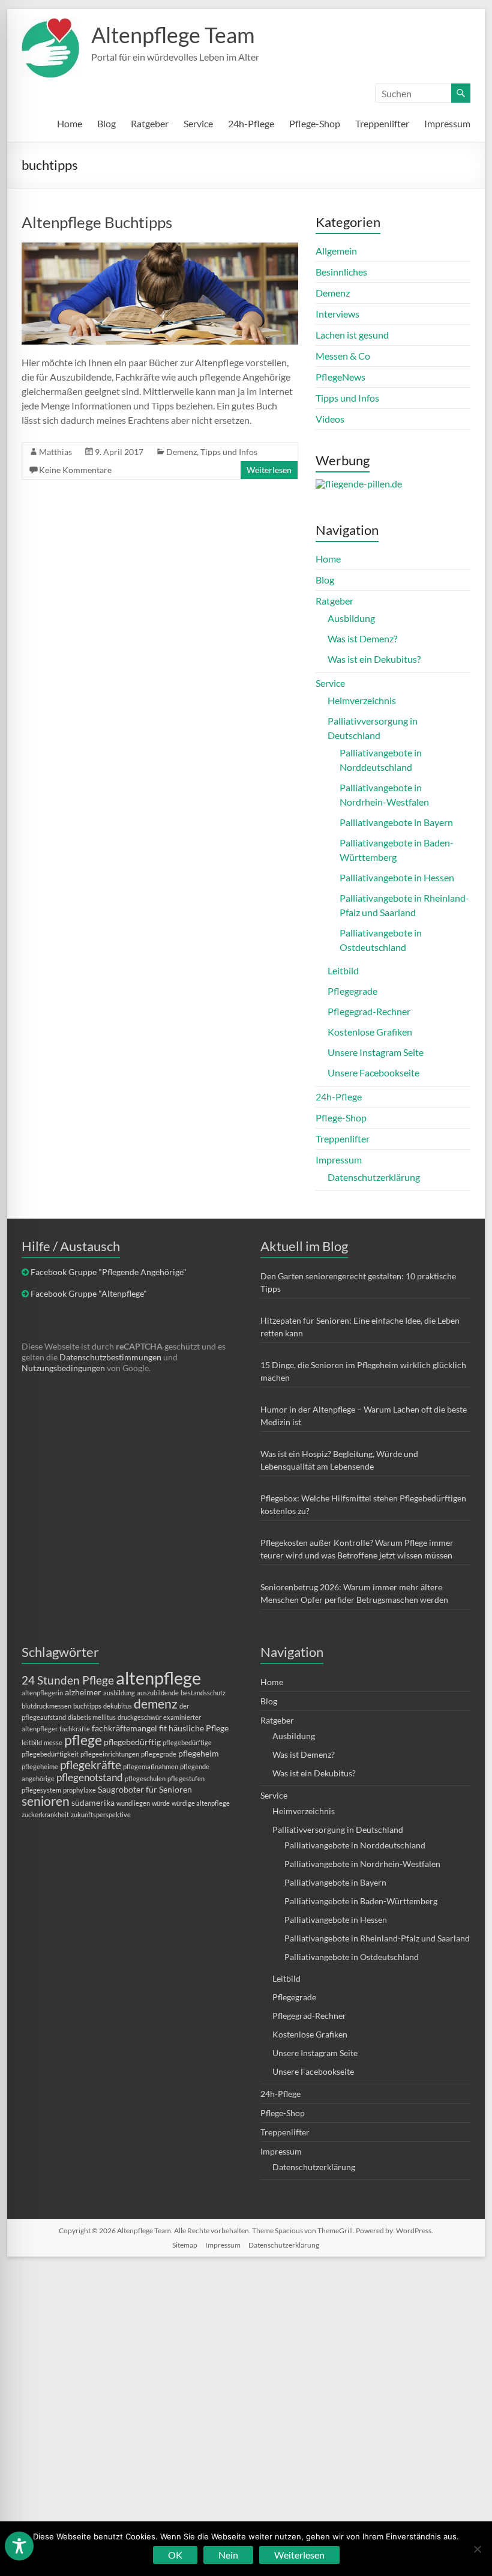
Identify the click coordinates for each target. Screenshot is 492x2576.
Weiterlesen (269, 470)
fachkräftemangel (124, 1728)
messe (53, 1742)
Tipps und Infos (229, 452)
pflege (83, 1740)
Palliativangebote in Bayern (396, 822)
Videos (330, 419)
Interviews (337, 314)
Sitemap (185, 2245)
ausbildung (119, 1693)
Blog (106, 123)
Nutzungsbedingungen (63, 1368)
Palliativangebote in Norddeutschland (355, 1845)
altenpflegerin (42, 1693)
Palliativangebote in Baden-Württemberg (361, 1901)
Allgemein (336, 251)
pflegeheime (40, 1766)
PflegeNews (340, 377)
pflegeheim (199, 1753)
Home (70, 123)
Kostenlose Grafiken (370, 1032)
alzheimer (83, 1692)
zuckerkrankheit (45, 1814)
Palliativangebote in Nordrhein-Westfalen (362, 1864)
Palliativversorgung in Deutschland (338, 1829)
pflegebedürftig (132, 1742)
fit (163, 1728)
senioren (46, 1801)
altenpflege (158, 1678)
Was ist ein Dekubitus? (374, 659)
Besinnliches (341, 272)
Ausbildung (351, 618)
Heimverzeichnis (362, 700)
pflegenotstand (90, 1777)
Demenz (181, 452)
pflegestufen (186, 1778)
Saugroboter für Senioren (145, 1789)
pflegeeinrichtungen (110, 1754)
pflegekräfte (91, 1765)
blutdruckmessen (46, 1706)
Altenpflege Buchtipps (97, 222)
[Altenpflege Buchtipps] (160, 248)
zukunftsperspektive (101, 1814)
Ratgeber (150, 123)
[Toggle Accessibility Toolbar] (19, 2551)
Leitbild (343, 970)
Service (198, 123)
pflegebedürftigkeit (50, 1754)
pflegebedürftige (187, 1742)
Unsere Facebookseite (373, 1072)
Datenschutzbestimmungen (110, 1357)
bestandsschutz (203, 1693)
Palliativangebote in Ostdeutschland (352, 1957)
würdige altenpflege (201, 1803)
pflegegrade (159, 1754)
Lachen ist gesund (352, 335)
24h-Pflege (251, 123)
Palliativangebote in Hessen (397, 877)
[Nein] (477, 2549)
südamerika (93, 1802)
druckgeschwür (139, 1717)
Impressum (447, 123)
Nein (228, 2555)
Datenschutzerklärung (374, 1177)
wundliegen (133, 1803)
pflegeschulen (145, 1778)
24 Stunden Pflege (68, 1680)
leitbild (32, 1742)
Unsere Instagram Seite (376, 1052)
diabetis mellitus (92, 1717)
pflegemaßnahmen (151, 1766)
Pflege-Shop (315, 123)
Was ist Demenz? (362, 638)
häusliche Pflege (199, 1728)
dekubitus (118, 1706)
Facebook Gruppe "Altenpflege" (89, 1293)
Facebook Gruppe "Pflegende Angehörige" (109, 1272)
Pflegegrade (352, 991)
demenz (156, 1703)
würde (161, 1803)
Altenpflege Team (173, 35)
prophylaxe (79, 1790)
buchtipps (87, 1706)
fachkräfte (75, 1729)
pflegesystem (41, 1790)
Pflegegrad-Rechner (369, 1011)
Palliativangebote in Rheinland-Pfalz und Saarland (377, 1938)
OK (175, 2555)
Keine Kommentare (75, 470)
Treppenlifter (382, 123)
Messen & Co (343, 356)
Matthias (55, 452)
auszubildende (158, 1693)
